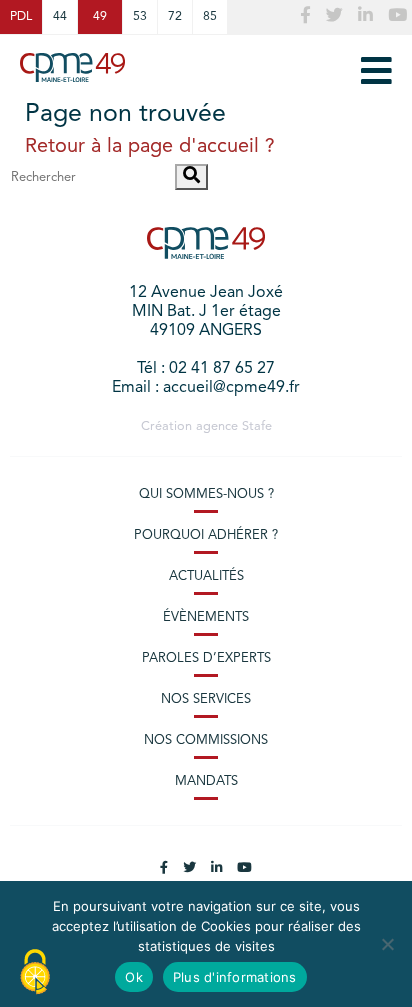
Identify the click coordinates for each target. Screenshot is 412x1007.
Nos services (206, 699)
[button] (191, 177)
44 (60, 17)
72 (175, 17)
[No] (387, 944)
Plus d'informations (235, 977)
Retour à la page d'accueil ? (150, 147)
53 (140, 17)
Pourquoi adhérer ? (206, 535)
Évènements (206, 617)
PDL (21, 17)
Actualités (206, 576)
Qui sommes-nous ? (206, 494)
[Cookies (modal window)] (35, 973)
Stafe (257, 426)
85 (210, 17)
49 (100, 17)
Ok (134, 977)
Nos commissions (206, 740)
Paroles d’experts (206, 658)
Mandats (206, 781)
